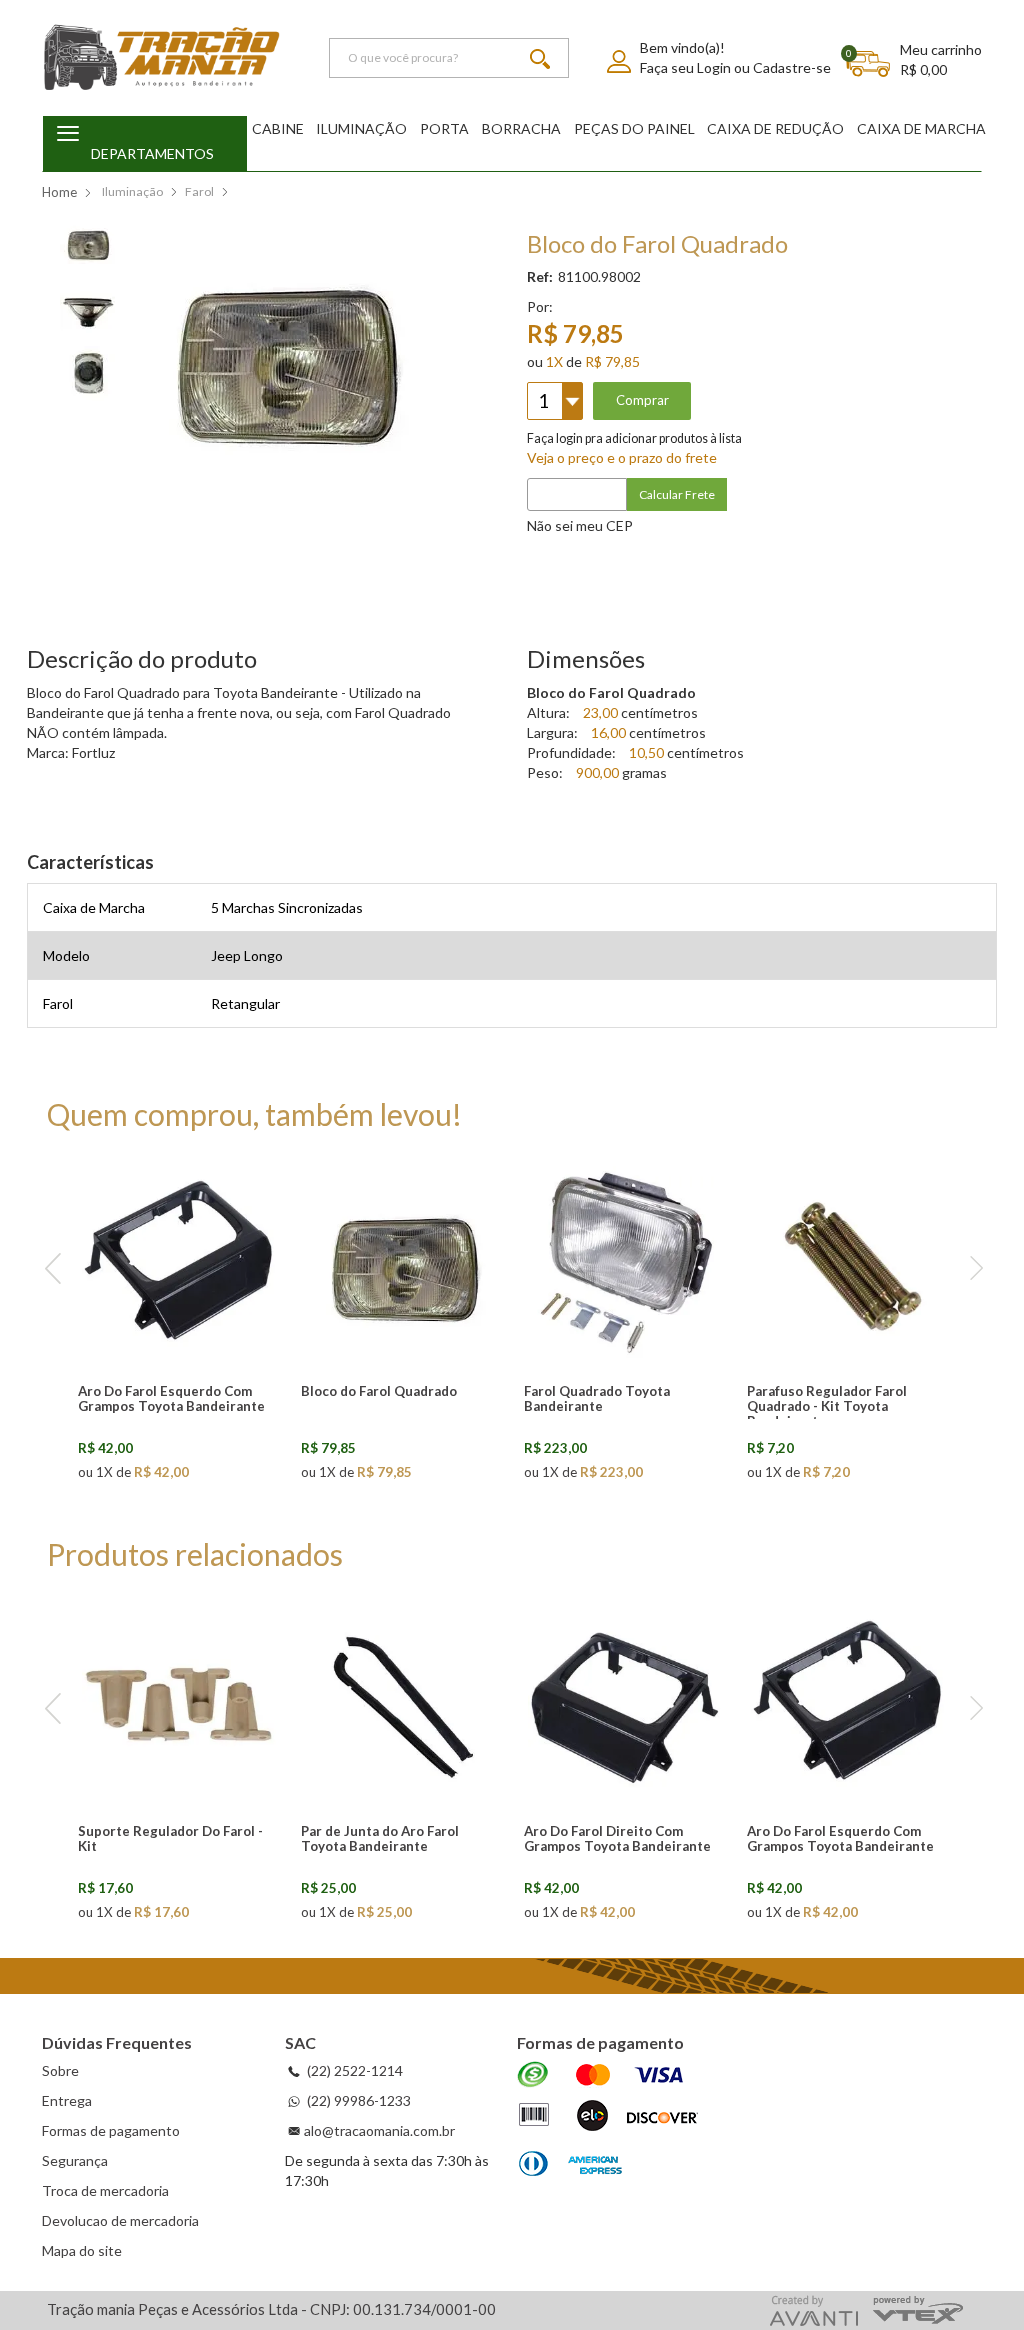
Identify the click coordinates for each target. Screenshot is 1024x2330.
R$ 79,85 (612, 361)
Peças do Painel (634, 128)
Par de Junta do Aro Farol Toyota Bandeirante (380, 1838)
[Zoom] (87, 241)
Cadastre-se (792, 67)
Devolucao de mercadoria (120, 2220)
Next (971, 1269)
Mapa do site (82, 2250)
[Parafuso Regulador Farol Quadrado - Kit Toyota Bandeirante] (848, 1263)
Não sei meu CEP (580, 525)
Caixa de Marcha (921, 128)
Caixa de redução (775, 128)
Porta (444, 128)
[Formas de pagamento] (607, 2121)
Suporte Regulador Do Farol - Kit (170, 1838)
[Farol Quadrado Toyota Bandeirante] (625, 1263)
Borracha (521, 128)
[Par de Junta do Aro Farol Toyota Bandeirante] (402, 1703)
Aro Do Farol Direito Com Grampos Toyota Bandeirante (617, 1838)
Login (714, 67)
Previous (52, 1269)
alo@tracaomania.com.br (379, 2130)
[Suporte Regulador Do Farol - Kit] (179, 1703)
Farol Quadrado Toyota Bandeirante (597, 1398)
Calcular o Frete (747, 494)
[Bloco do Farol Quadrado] (402, 1263)
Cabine (278, 128)
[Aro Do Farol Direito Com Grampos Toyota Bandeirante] (625, 1703)
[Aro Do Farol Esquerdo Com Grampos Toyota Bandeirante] (179, 1263)
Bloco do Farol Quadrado (379, 1391)
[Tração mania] (162, 57)
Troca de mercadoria (105, 2190)
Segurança (75, 2160)
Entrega (67, 2100)
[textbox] (449, 58)
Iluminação (361, 128)
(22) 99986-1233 (357, 2100)
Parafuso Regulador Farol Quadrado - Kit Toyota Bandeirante (827, 1406)
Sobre (60, 2070)
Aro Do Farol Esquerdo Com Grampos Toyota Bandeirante (171, 1398)
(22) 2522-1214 (353, 2070)
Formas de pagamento (111, 2130)
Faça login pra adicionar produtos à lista (634, 438)
